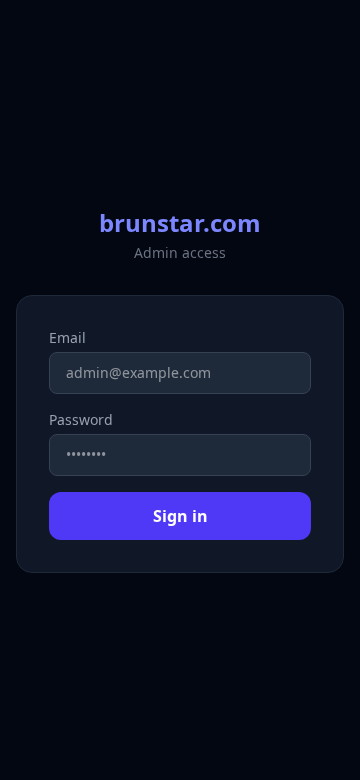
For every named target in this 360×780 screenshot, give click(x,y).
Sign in (180, 516)
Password (81, 419)
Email (67, 337)
